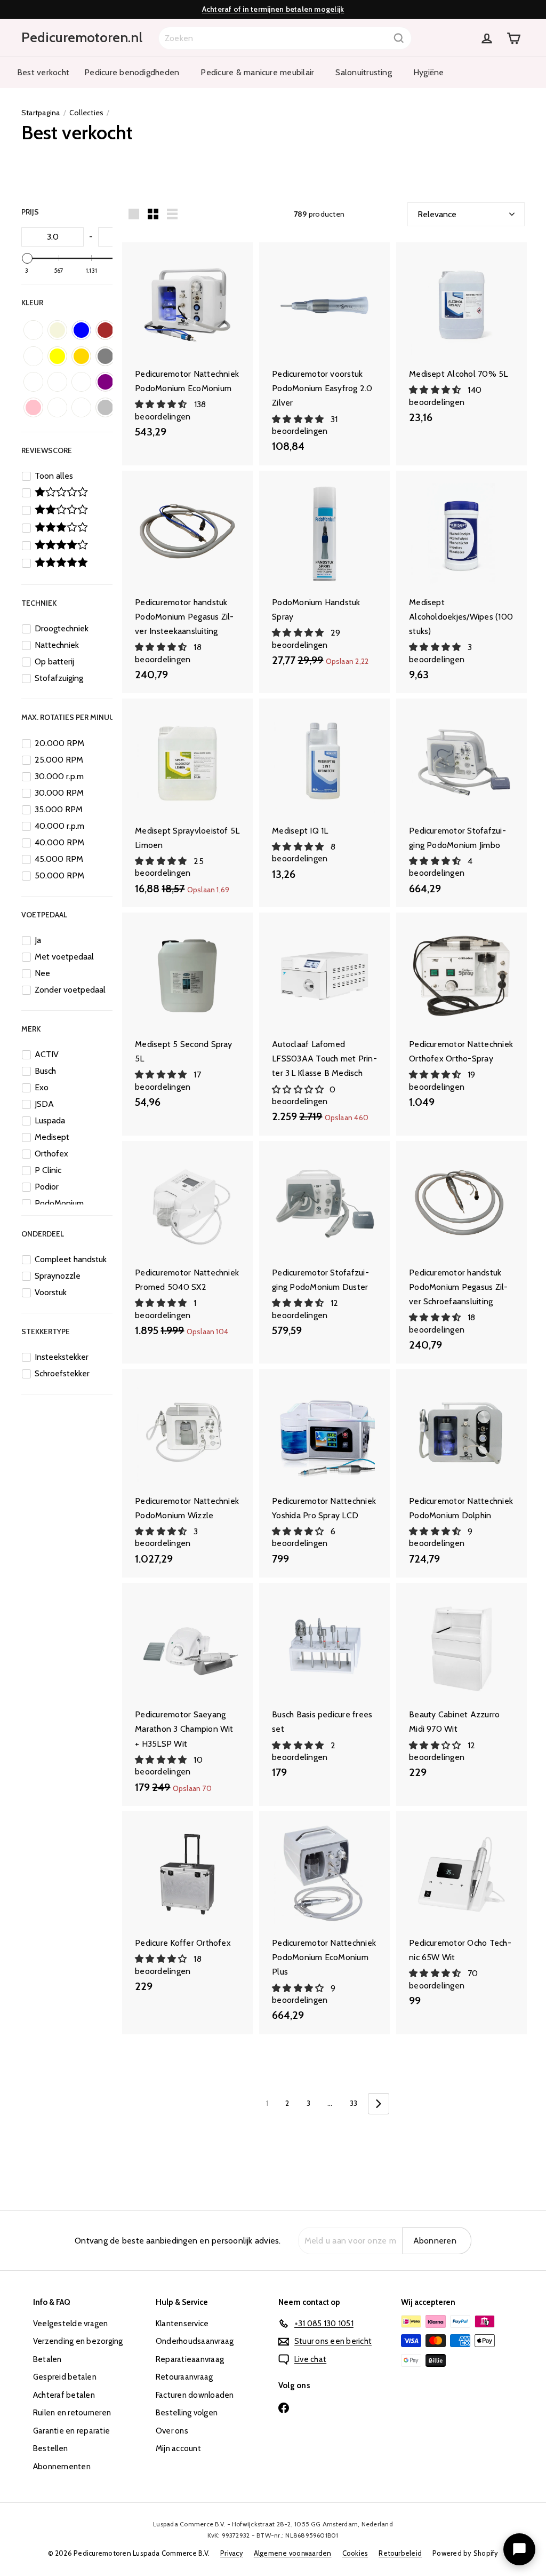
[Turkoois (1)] (57, 407)
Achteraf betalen (64, 2395)
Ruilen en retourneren (72, 2413)
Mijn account (178, 2448)
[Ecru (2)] (33, 356)
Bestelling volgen (187, 2413)
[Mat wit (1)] (57, 382)
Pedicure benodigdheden (132, 72)
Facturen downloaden (195, 2395)
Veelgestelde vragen (71, 2324)
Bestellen (50, 2448)
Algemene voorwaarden (293, 2553)
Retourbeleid (400, 2553)
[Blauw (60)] (81, 330)
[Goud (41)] (81, 356)
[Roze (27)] (33, 407)
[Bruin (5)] (105, 330)
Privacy (232, 2553)
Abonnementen (62, 2467)
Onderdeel (43, 1234)
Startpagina (41, 113)
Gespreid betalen (65, 2377)
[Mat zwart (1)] (81, 382)
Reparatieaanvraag (190, 2359)
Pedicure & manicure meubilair (257, 72)
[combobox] (285, 38)
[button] (162, 404)
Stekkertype (46, 1331)
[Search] (399, 38)
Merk (31, 1029)
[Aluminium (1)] (33, 330)
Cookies (355, 2553)
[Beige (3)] (57, 330)
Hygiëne (429, 72)
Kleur (32, 303)
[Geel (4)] (57, 356)
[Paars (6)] (105, 382)
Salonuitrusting (364, 72)
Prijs (30, 212)
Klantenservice (182, 2324)
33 (354, 2103)
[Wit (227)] (81, 407)
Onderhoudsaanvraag (195, 2341)
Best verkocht (43, 72)
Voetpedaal (44, 915)
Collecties (86, 113)
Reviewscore (47, 450)
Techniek (39, 603)
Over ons (172, 2431)
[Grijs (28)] (105, 356)
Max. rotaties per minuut (70, 717)
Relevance (437, 214)
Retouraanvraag (184, 2377)
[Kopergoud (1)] (33, 382)
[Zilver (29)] (105, 407)
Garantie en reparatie (71, 2431)
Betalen (47, 2359)
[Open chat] (519, 2549)
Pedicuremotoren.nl (82, 37)
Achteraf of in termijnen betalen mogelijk (273, 9)
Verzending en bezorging (78, 2341)
